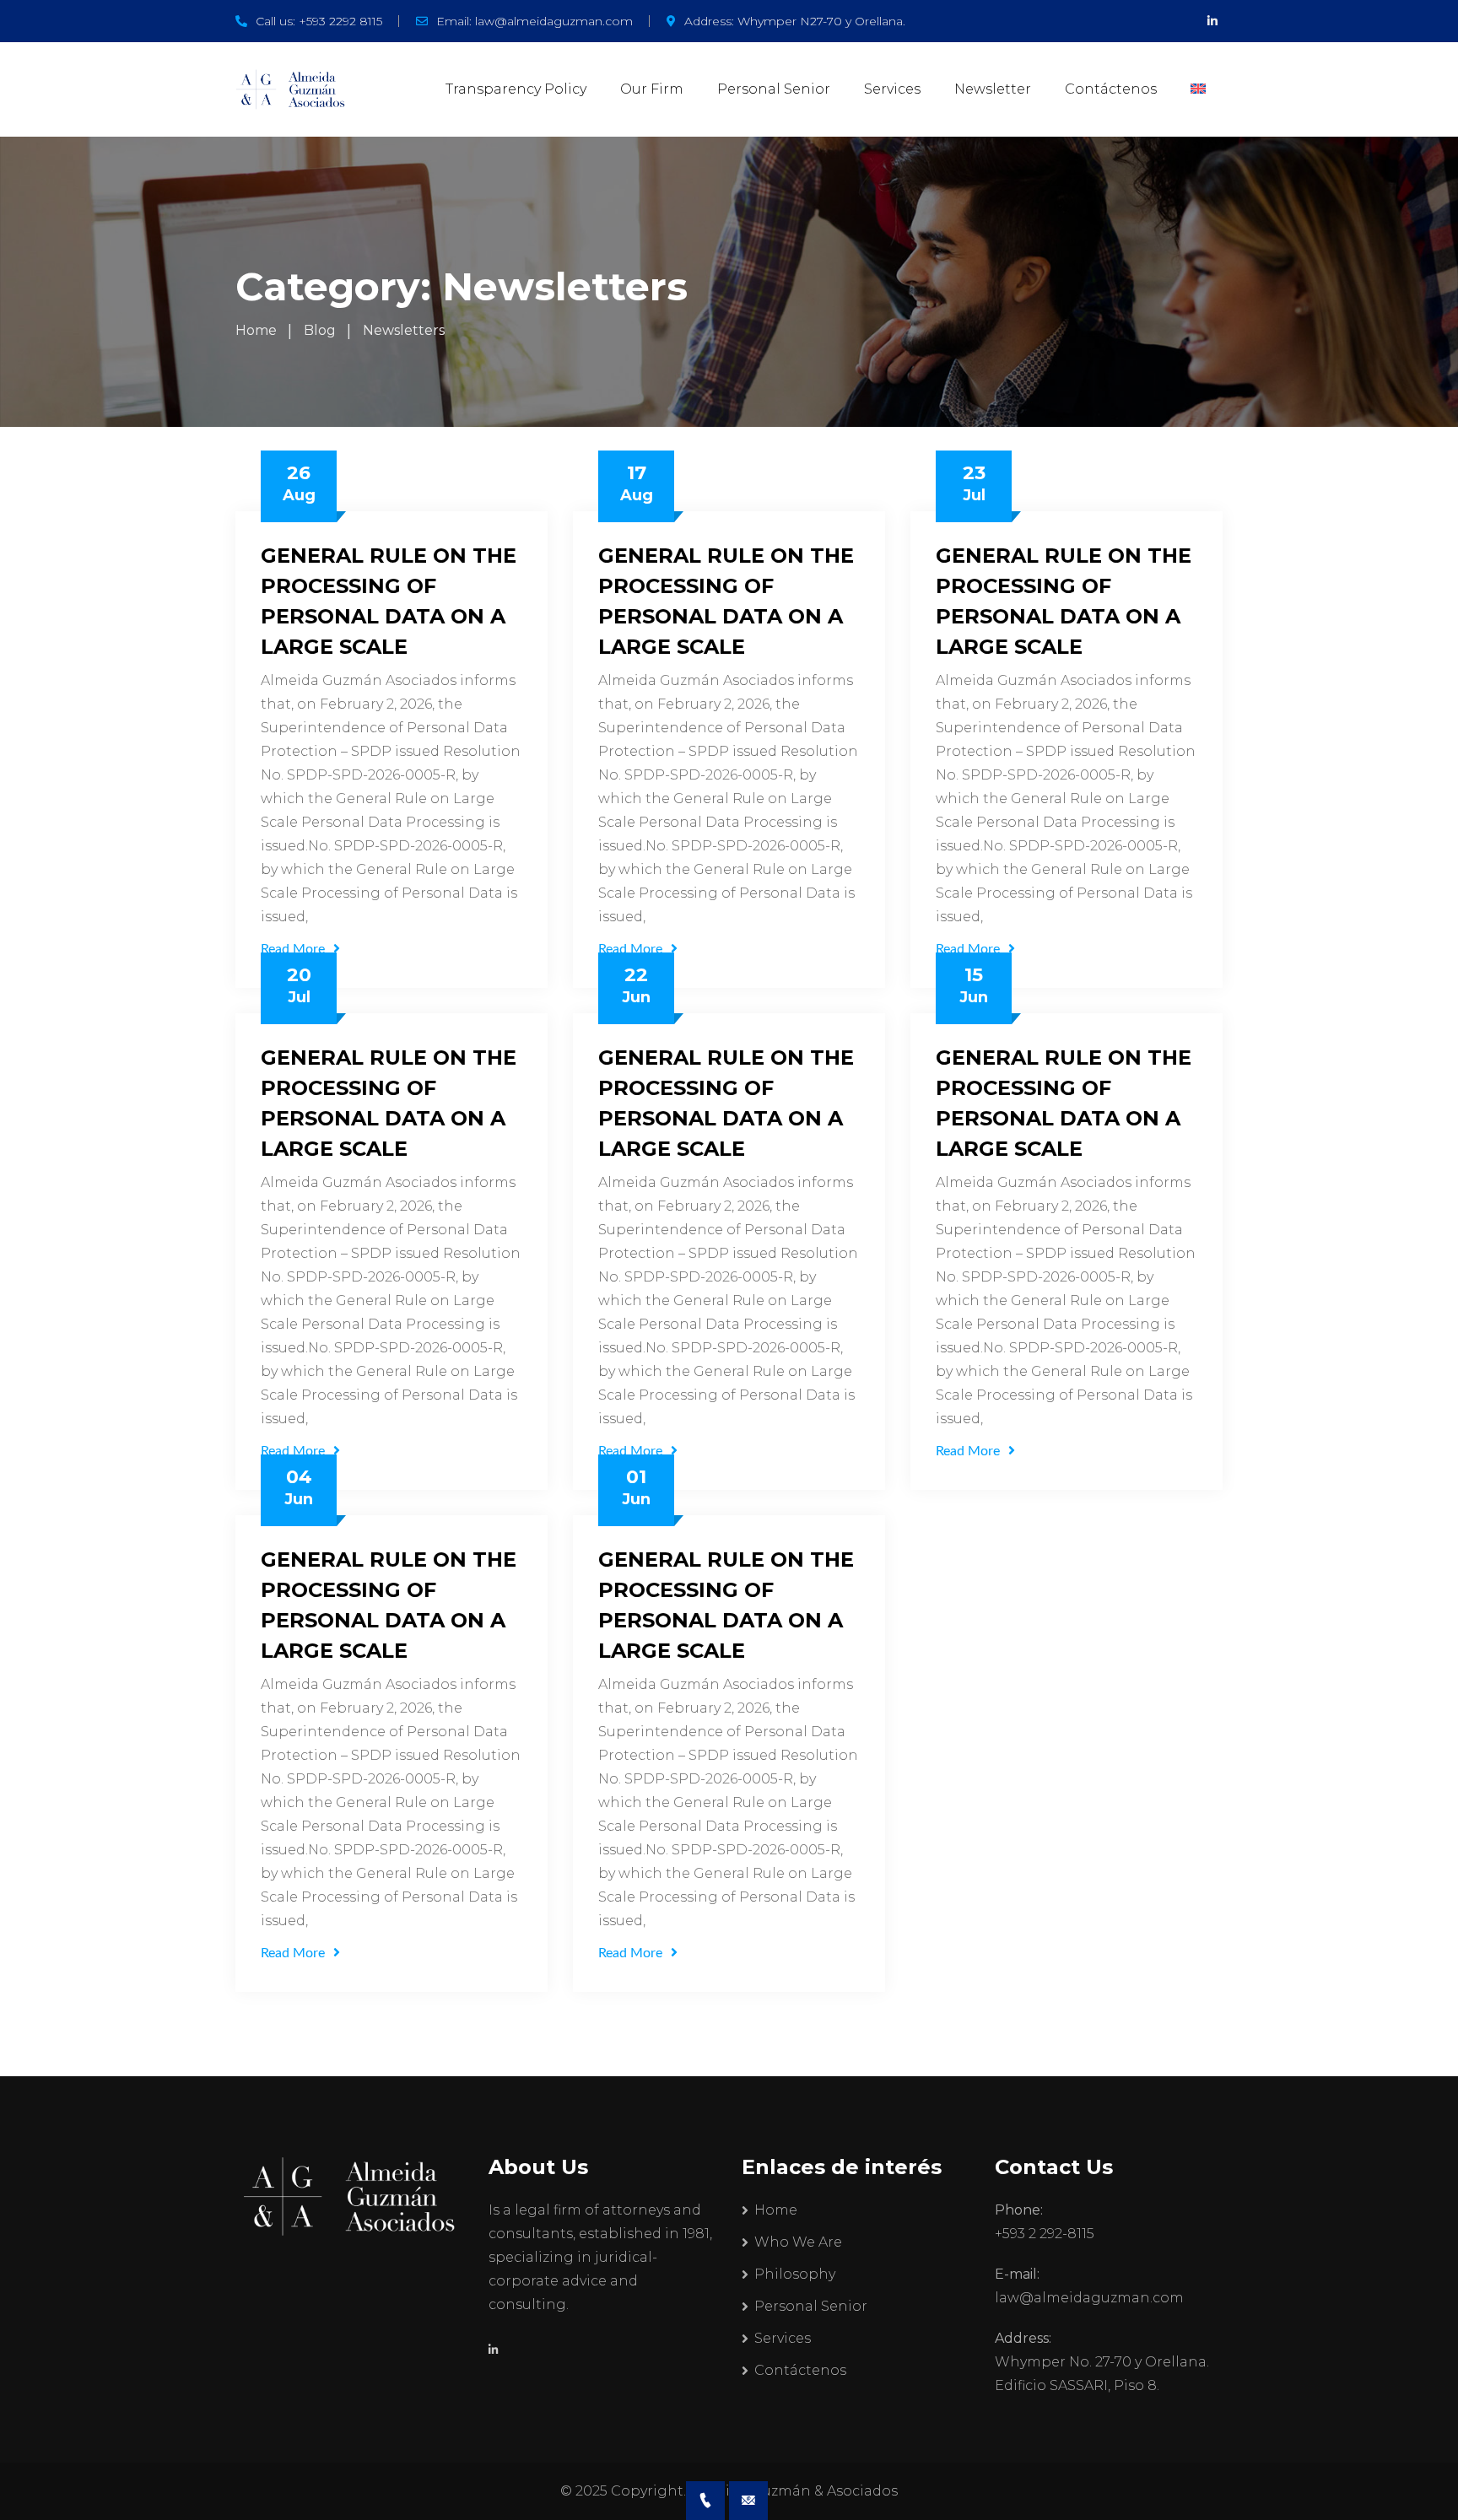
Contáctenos (1111, 89)
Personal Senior (774, 89)
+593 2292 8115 (340, 21)
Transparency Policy (516, 89)
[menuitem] (1198, 89)
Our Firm (652, 89)
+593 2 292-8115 (1045, 2234)
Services (892, 89)
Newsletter (993, 89)
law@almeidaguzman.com (554, 21)
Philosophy (795, 2274)
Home (776, 2210)
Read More (293, 949)
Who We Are (798, 2242)
